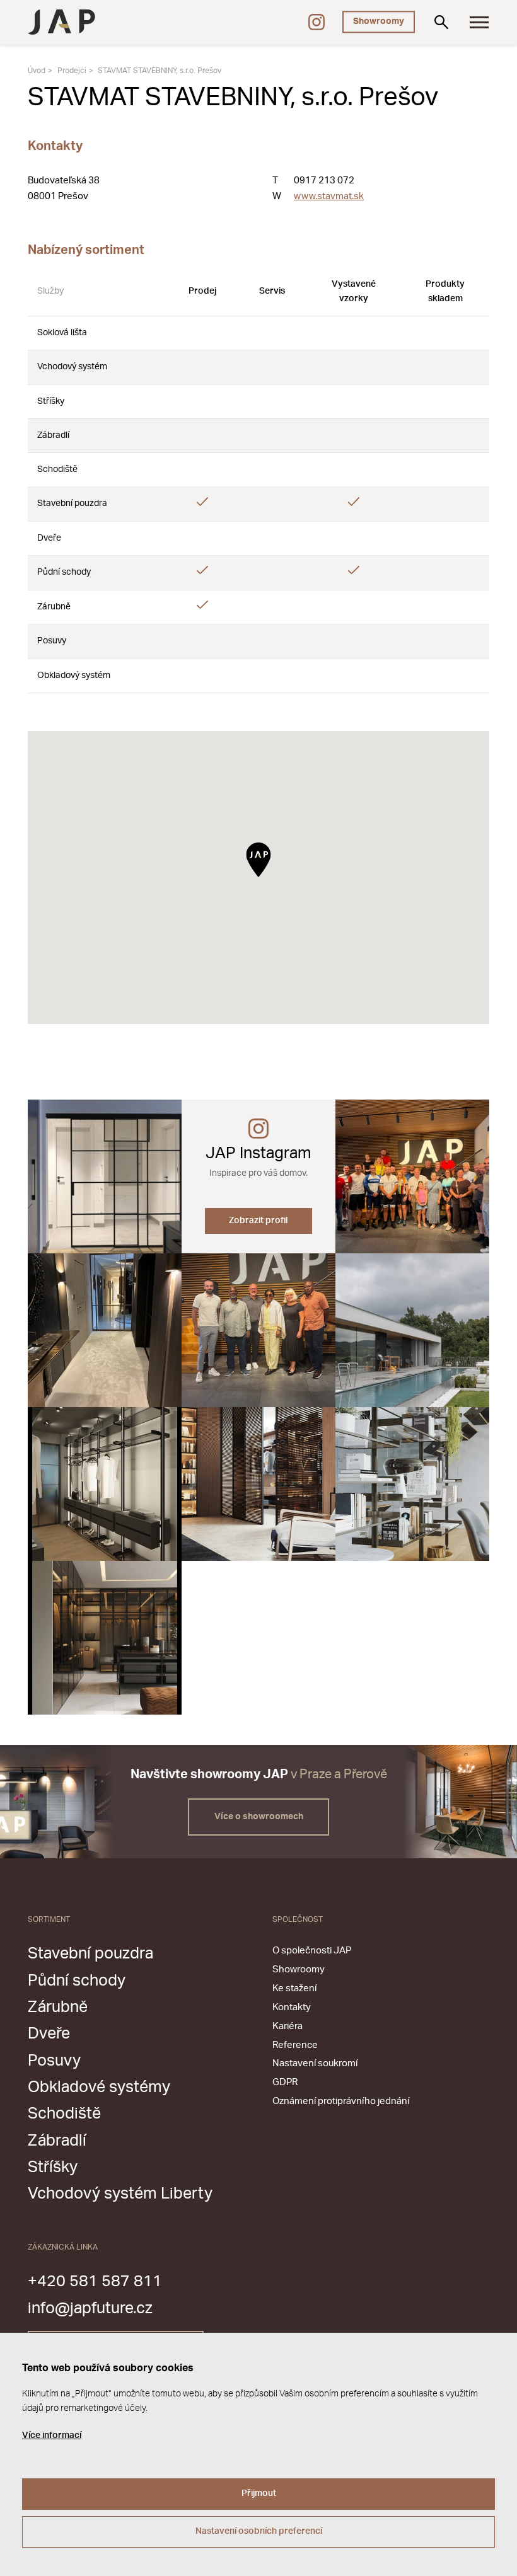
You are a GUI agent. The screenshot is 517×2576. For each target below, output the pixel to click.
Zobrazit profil (258, 1221)
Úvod (37, 71)
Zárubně (58, 2007)
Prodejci (72, 71)
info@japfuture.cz (90, 2309)
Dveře (49, 2034)
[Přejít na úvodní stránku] (61, 22)
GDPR (285, 2082)
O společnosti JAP (312, 1951)
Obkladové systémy (99, 2087)
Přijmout (259, 2493)
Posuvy (54, 2061)
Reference (295, 2045)
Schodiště (64, 2114)
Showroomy (379, 21)
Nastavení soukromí (315, 2063)
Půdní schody (77, 1981)
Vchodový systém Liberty (120, 2194)
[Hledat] (441, 22)
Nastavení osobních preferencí (259, 2531)
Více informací (52, 2435)
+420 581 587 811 (95, 2281)
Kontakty (292, 2007)
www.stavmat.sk (329, 196)
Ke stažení (294, 1988)
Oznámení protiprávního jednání (341, 2101)
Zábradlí (57, 2141)
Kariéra (288, 2026)
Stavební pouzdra (90, 1954)
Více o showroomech (259, 1817)
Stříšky (53, 2167)
